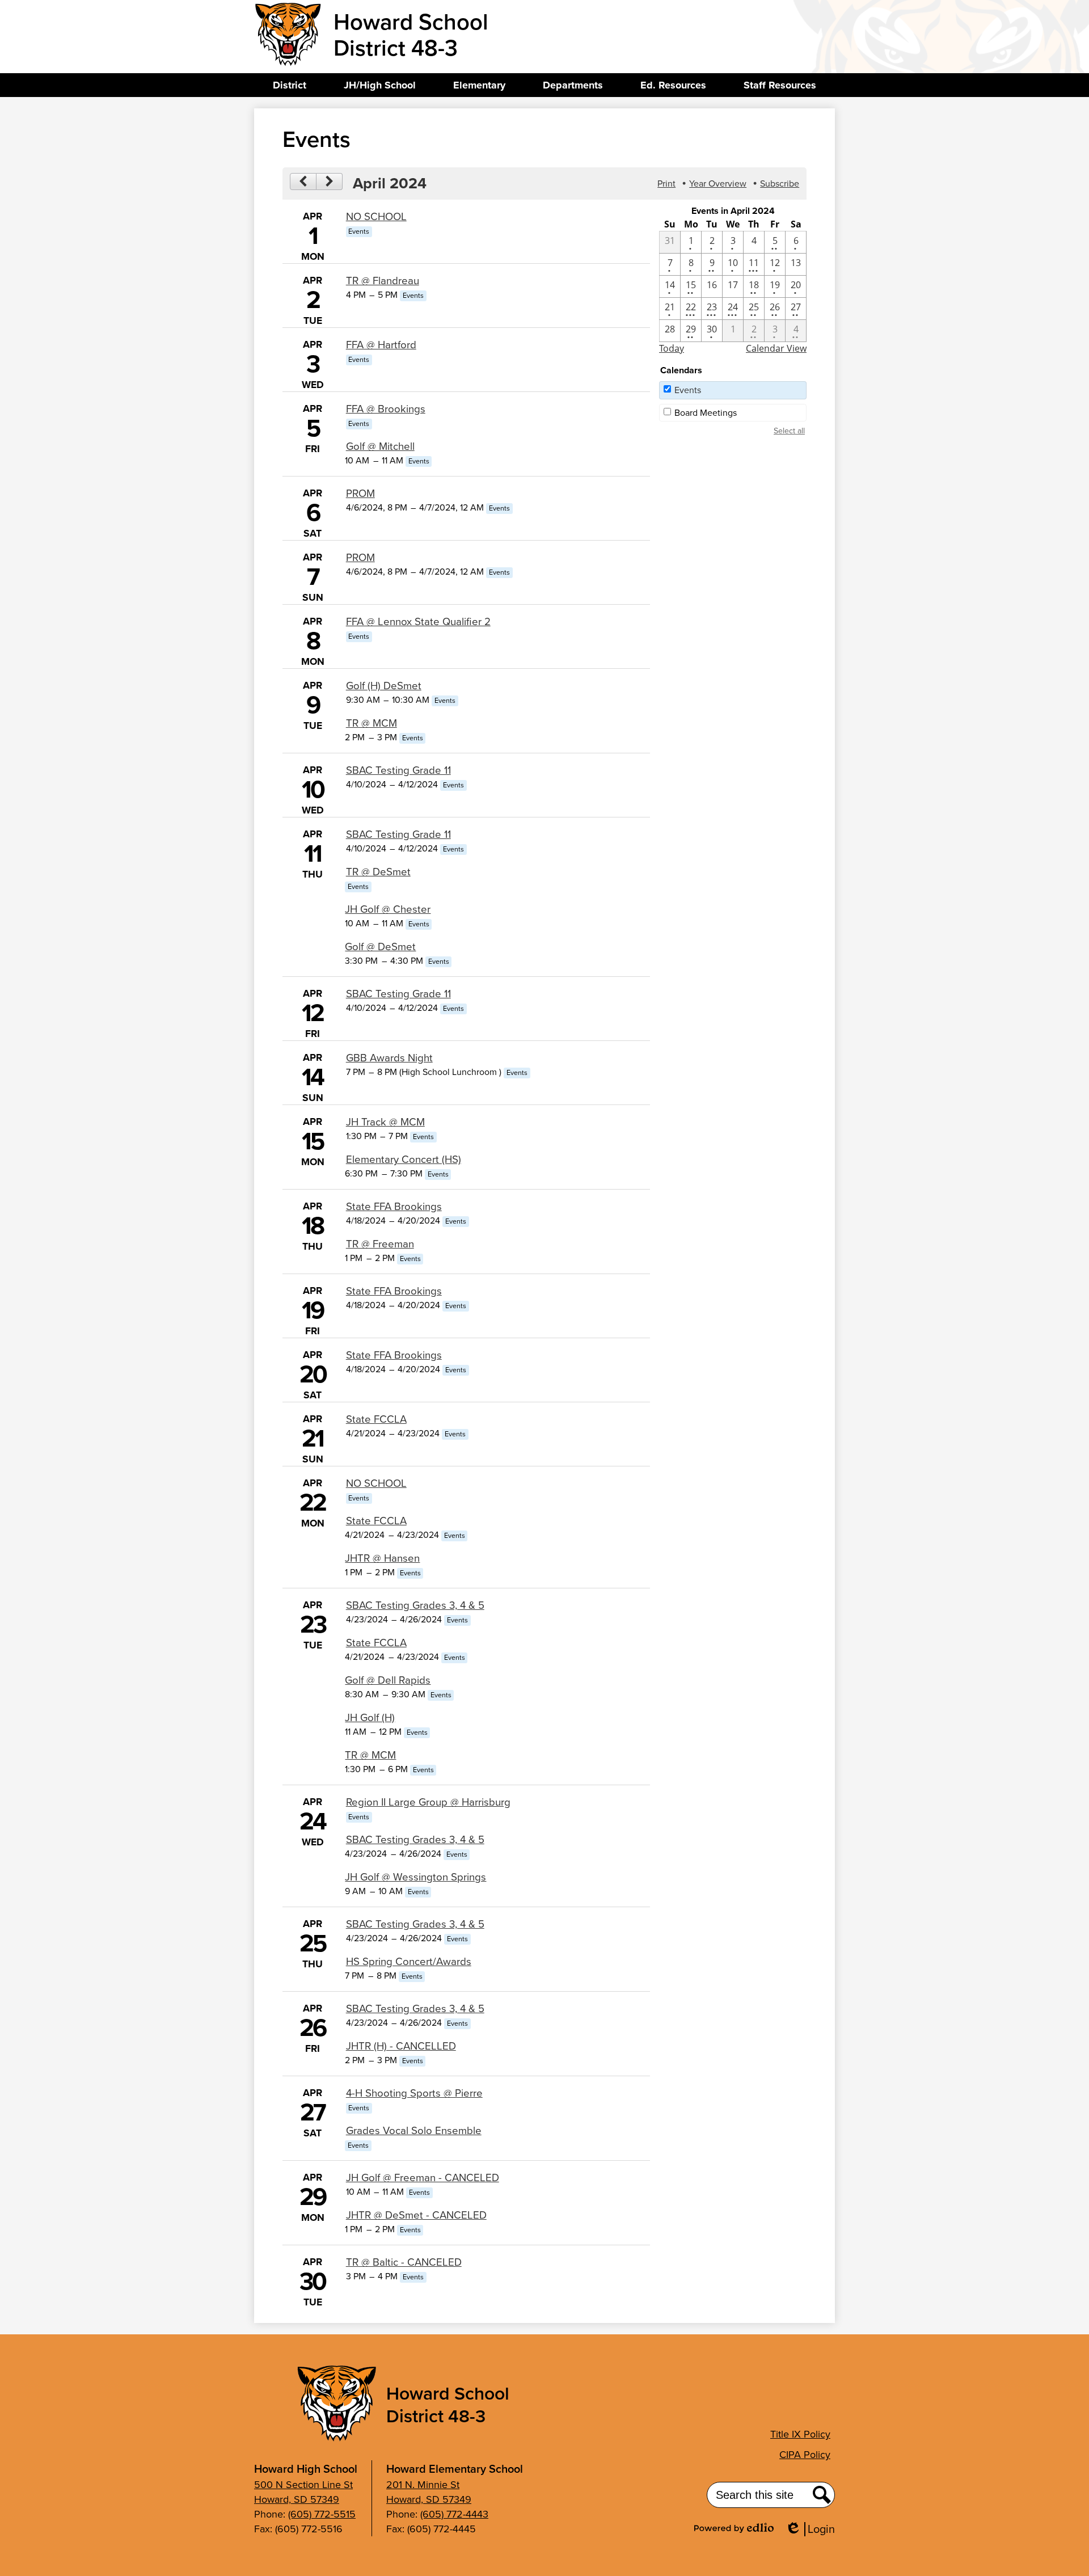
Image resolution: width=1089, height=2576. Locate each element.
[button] (290, 85)
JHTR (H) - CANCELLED (401, 2046)
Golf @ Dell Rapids (388, 1680)
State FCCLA (376, 1419)
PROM (360, 493)
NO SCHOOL (376, 216)
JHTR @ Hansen (382, 1558)
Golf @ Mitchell (380, 446)
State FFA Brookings (394, 1206)
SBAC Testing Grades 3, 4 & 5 (415, 1605)
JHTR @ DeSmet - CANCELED (416, 2215)
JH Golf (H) (370, 1717)
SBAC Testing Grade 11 (398, 770)
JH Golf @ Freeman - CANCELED (423, 2177)
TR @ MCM (372, 723)
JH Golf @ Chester (388, 909)
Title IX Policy (800, 2434)
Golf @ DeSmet (380, 946)
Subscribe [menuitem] (780, 184)
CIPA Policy (805, 2455)
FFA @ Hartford (381, 345)
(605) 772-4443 (454, 2514)
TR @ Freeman (380, 1244)
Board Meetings (706, 413)
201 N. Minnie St (423, 2485)
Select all (789, 431)
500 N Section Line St (303, 2485)
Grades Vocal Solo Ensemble (414, 2130)
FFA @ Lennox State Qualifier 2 (418, 621)
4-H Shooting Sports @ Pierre (414, 2093)
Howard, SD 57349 (297, 2499)
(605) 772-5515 (322, 2514)
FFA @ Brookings (386, 409)
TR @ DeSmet (378, 872)
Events (688, 390)
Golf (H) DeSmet (384, 686)
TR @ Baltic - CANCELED (404, 2262)
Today (672, 348)
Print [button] (666, 184)
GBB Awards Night (389, 1058)
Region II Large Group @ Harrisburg (428, 1802)
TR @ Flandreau (383, 281)
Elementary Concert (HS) (404, 1159)
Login (814, 2529)
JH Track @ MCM (385, 1122)
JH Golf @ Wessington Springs (415, 1877)
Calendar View (776, 348)
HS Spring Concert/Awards (409, 1961)
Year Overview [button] (718, 184)
